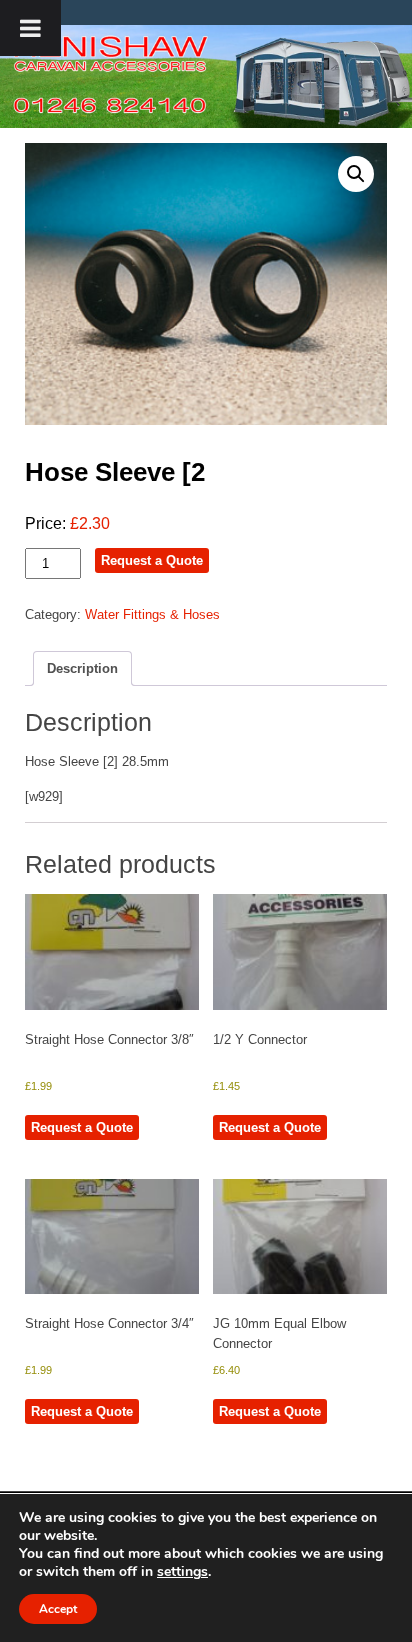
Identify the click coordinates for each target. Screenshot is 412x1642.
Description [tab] (82, 668)
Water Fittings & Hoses (152, 614)
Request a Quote (152, 560)
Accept (58, 1609)
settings (182, 1572)
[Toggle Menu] (30, 28)
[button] (356, 174)
